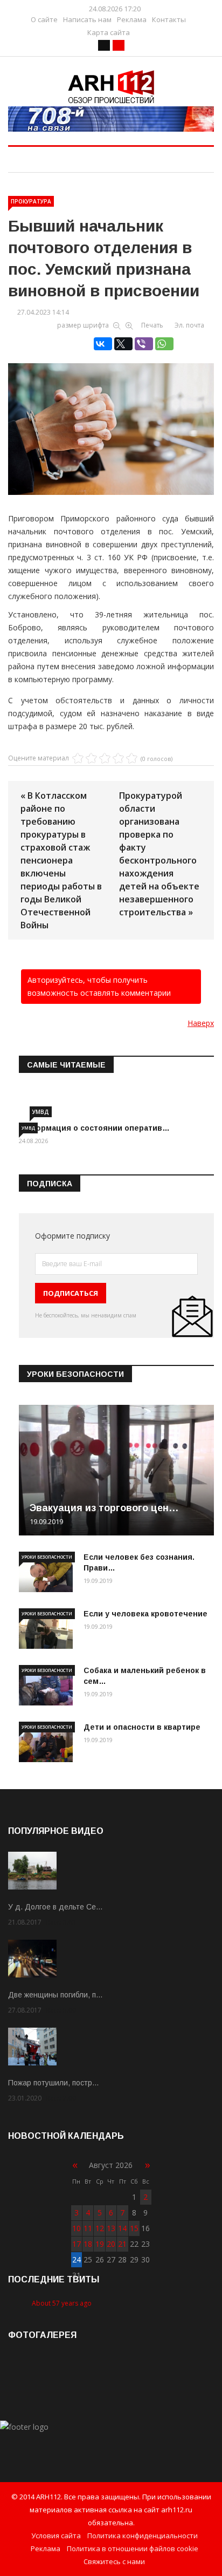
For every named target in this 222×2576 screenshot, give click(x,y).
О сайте (44, 20)
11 (88, 2228)
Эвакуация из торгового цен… (104, 1508)
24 (77, 2259)
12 (100, 2228)
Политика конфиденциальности (143, 2536)
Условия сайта (56, 2536)
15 (134, 2228)
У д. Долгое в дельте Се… (55, 1907)
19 (100, 2244)
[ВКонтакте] (103, 344)
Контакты (169, 20)
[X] (123, 344)
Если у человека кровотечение (145, 1614)
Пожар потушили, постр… (54, 2083)
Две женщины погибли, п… (55, 1995)
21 (122, 2244)
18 (88, 2244)
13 (111, 2228)
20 (111, 2244)
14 (122, 2228)
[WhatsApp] (164, 344)
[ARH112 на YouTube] (111, 119)
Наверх (201, 1023)
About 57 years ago (62, 2303)
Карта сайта (109, 33)
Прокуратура (31, 201)
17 (77, 2244)
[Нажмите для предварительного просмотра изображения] (111, 411)
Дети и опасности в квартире (142, 1727)
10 (77, 2228)
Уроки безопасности (47, 1557)
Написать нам (87, 20)
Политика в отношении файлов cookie (133, 2548)
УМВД (41, 1112)
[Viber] (144, 344)
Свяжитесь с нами (114, 2561)
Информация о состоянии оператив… (94, 1128)
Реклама (132, 20)
